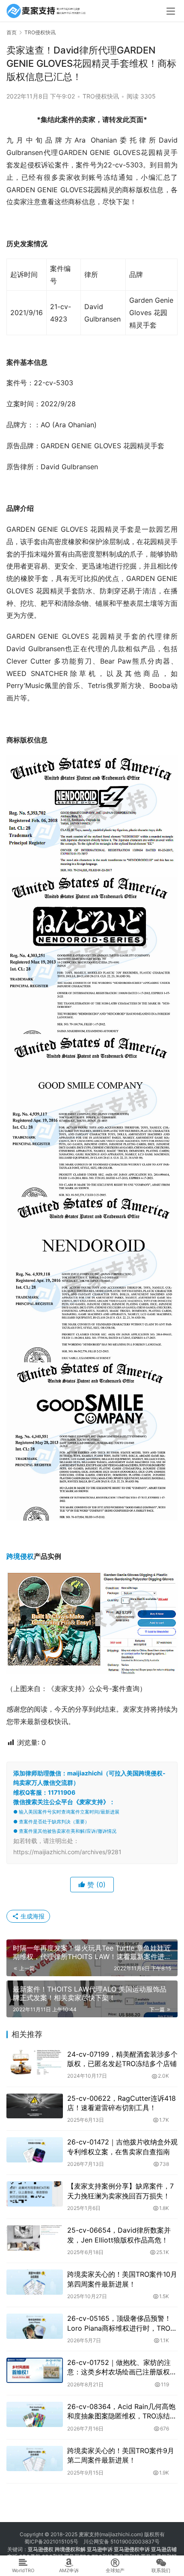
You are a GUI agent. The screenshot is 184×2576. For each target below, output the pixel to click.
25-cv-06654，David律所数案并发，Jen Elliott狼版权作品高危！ (119, 2235)
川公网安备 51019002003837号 (122, 2542)
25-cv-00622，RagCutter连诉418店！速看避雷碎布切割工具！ (122, 2103)
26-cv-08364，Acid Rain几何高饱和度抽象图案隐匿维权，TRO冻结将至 (122, 2412)
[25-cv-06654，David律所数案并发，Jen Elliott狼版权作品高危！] (35, 2238)
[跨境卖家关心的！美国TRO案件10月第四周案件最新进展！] (35, 2282)
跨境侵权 (20, 1556)
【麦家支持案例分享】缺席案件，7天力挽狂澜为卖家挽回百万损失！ (120, 2191)
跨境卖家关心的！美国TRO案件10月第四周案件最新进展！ (122, 2279)
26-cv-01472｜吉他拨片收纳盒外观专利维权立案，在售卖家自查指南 (122, 2147)
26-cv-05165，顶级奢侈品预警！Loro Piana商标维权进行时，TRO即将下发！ (122, 2323)
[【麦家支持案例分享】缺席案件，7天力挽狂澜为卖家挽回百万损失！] (35, 2194)
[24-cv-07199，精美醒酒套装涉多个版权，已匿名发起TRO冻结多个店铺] (35, 2062)
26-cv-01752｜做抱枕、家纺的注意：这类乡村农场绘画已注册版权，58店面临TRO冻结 (122, 2368)
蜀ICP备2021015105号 (51, 2542)
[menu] (171, 11)
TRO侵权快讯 (101, 96)
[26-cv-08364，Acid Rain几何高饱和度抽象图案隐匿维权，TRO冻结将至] (35, 2414)
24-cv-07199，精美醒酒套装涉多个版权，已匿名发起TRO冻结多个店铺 (122, 2059)
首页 (12, 32)
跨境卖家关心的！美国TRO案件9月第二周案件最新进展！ (121, 2455)
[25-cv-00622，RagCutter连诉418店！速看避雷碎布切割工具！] (35, 2106)
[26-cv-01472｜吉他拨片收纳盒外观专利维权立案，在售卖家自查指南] (35, 2150)
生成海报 (32, 1916)
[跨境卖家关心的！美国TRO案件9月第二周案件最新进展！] (35, 2458)
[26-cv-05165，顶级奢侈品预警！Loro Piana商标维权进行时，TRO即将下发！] (35, 2326)
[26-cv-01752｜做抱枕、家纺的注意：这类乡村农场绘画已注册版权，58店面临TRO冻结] (35, 2370)
